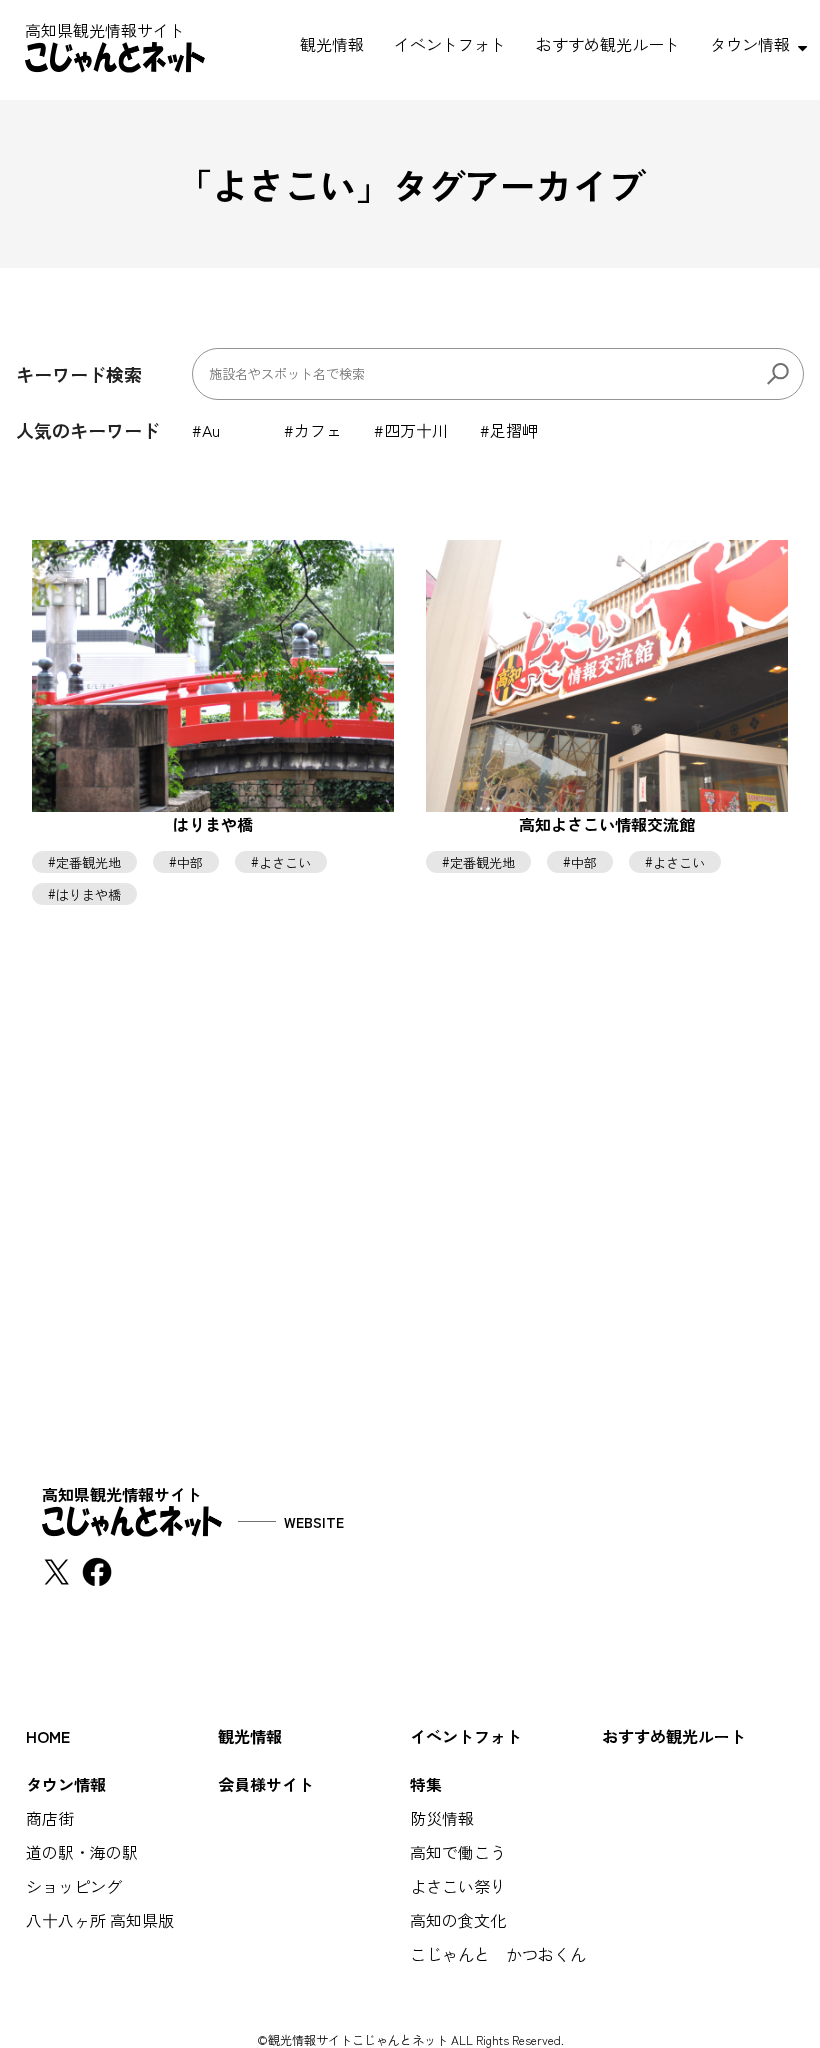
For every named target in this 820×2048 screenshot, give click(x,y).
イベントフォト (450, 44)
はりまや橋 (88, 893)
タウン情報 (750, 44)
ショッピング (74, 1886)
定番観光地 (88, 861)
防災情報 (442, 1818)
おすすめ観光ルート (608, 44)
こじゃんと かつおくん (498, 1954)
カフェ (318, 430)
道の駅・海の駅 (82, 1852)
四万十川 (416, 430)
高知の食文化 (458, 1920)
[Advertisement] (410, 1272)
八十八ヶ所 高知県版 (100, 1920)
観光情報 (332, 44)
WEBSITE (314, 1522)
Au (211, 430)
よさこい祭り (458, 1886)
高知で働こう (458, 1852)
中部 (190, 861)
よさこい (285, 861)
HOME (48, 1736)
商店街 (50, 1818)
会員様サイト (266, 1784)
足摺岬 (514, 430)
